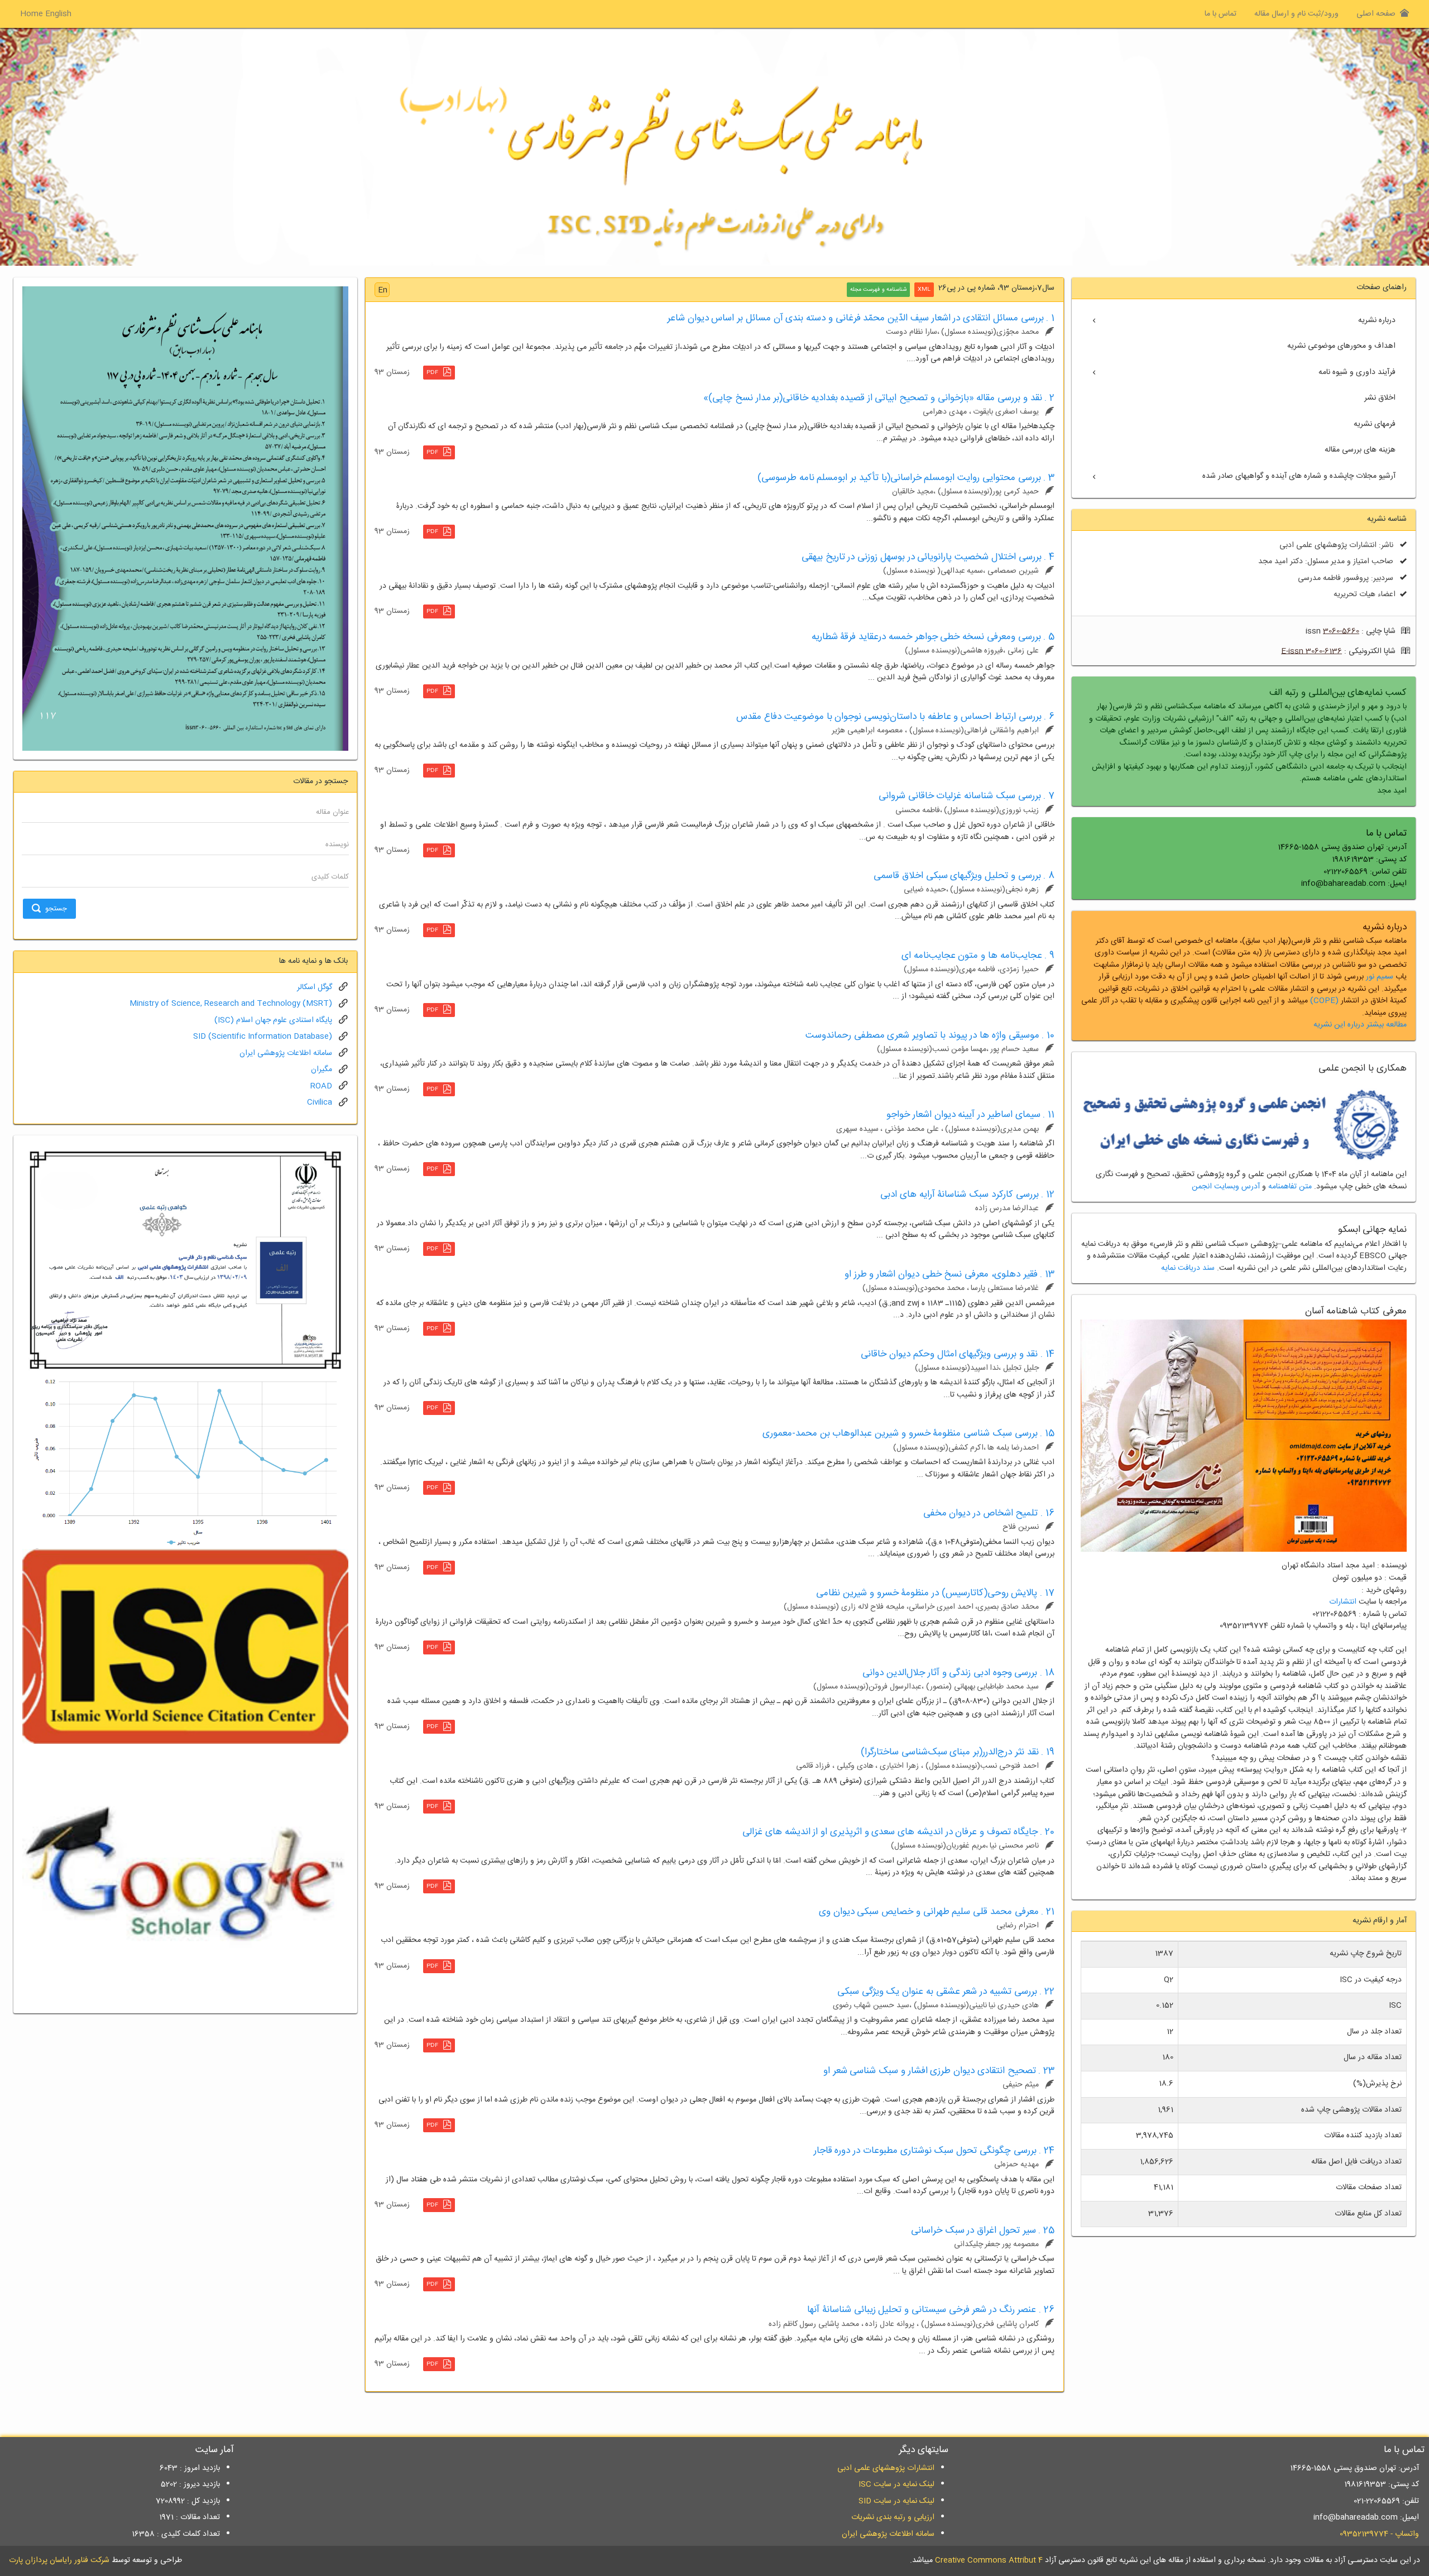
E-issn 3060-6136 (1311, 651)
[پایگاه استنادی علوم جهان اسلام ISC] (185, 1647)
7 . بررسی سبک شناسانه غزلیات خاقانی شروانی (967, 796)
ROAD (321, 1086)
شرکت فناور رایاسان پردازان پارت (59, 2560)
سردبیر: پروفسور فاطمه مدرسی (1346, 578)
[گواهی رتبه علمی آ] (185, 1260)
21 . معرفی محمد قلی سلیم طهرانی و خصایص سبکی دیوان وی (937, 1912)
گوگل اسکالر (315, 987)
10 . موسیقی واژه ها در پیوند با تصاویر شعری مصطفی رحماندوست (930, 1035)
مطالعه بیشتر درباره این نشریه (1360, 1025)
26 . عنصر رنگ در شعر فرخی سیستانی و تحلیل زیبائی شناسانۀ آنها (931, 2310)
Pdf (432, 373)
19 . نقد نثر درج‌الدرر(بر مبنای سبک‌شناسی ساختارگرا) (958, 1752)
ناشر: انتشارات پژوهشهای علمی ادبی (1336, 545)
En (383, 290)
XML (924, 290)
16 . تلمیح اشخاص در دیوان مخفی (989, 1513)
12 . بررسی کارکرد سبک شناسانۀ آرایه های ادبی (967, 1195)
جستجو (56, 909)
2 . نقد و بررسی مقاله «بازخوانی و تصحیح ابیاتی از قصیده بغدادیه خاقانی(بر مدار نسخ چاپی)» (879, 398)
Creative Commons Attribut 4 (989, 2560)
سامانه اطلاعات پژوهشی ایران (286, 1053)
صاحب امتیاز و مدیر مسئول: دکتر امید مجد (1326, 562)
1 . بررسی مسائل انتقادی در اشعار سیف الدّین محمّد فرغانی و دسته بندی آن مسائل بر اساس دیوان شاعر (861, 318)
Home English (46, 14)
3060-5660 (1341, 631)
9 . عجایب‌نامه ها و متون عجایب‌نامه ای (978, 956)
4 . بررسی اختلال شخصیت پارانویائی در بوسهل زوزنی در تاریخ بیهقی (928, 557)
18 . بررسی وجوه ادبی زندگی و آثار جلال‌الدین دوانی (958, 1673)
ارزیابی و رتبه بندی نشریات (893, 2517)
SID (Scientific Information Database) (263, 1037)
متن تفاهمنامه (1290, 1187)
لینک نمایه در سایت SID (896, 2501)
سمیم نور (1380, 977)
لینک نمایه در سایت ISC (896, 2484)
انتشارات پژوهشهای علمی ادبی (886, 2468)
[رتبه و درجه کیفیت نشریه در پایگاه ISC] (185, 1462)
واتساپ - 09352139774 (1379, 2534)
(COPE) (1324, 1001)
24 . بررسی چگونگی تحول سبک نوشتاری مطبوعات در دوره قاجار (934, 2151)
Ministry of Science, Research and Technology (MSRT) (231, 1004)
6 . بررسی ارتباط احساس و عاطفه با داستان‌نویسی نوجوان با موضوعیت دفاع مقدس (895, 717)
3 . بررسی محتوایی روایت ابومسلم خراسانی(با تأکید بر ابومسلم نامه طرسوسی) (906, 478)
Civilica (320, 1102)
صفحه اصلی (1376, 14)
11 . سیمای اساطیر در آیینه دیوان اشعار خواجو (970, 1115)
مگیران (322, 1069)
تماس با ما (1221, 14)
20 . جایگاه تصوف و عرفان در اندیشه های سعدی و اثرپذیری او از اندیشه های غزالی (898, 1832)
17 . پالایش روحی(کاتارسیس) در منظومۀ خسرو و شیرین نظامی (935, 1593)
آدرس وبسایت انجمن (1226, 1187)
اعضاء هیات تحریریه (1365, 594)
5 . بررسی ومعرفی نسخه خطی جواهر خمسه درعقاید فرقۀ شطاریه (933, 637)
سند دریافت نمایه (1188, 1268)
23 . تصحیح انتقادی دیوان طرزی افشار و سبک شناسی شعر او (939, 2071)
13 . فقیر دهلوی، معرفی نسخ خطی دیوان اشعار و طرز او (950, 1274)
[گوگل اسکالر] (185, 1874)
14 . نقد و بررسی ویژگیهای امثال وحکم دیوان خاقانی (958, 1354)
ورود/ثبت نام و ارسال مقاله (1296, 14)
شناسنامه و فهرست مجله (878, 290)
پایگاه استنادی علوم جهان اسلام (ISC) (273, 1020)
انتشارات (1343, 1602)
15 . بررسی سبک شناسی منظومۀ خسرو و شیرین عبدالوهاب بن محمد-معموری (908, 1433)
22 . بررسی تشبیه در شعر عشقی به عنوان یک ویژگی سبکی (946, 1992)
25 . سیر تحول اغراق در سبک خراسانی (983, 2230)
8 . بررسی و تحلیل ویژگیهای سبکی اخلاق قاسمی (964, 876)
